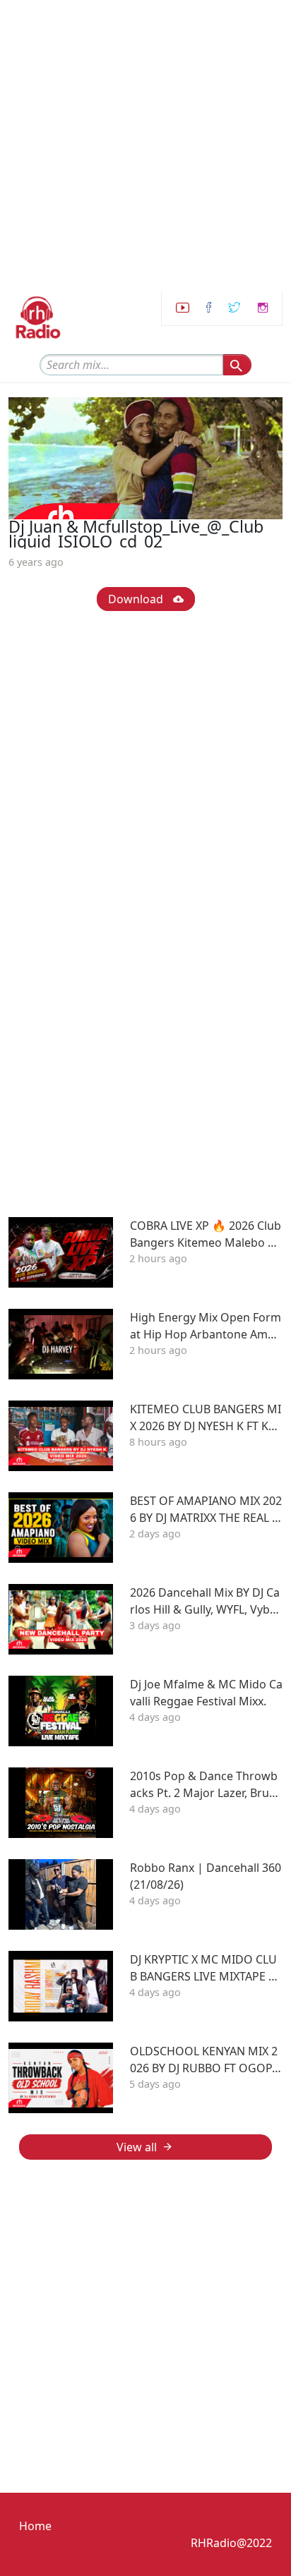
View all (137, 2147)
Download (137, 599)
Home (35, 2526)
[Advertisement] (145, 145)
